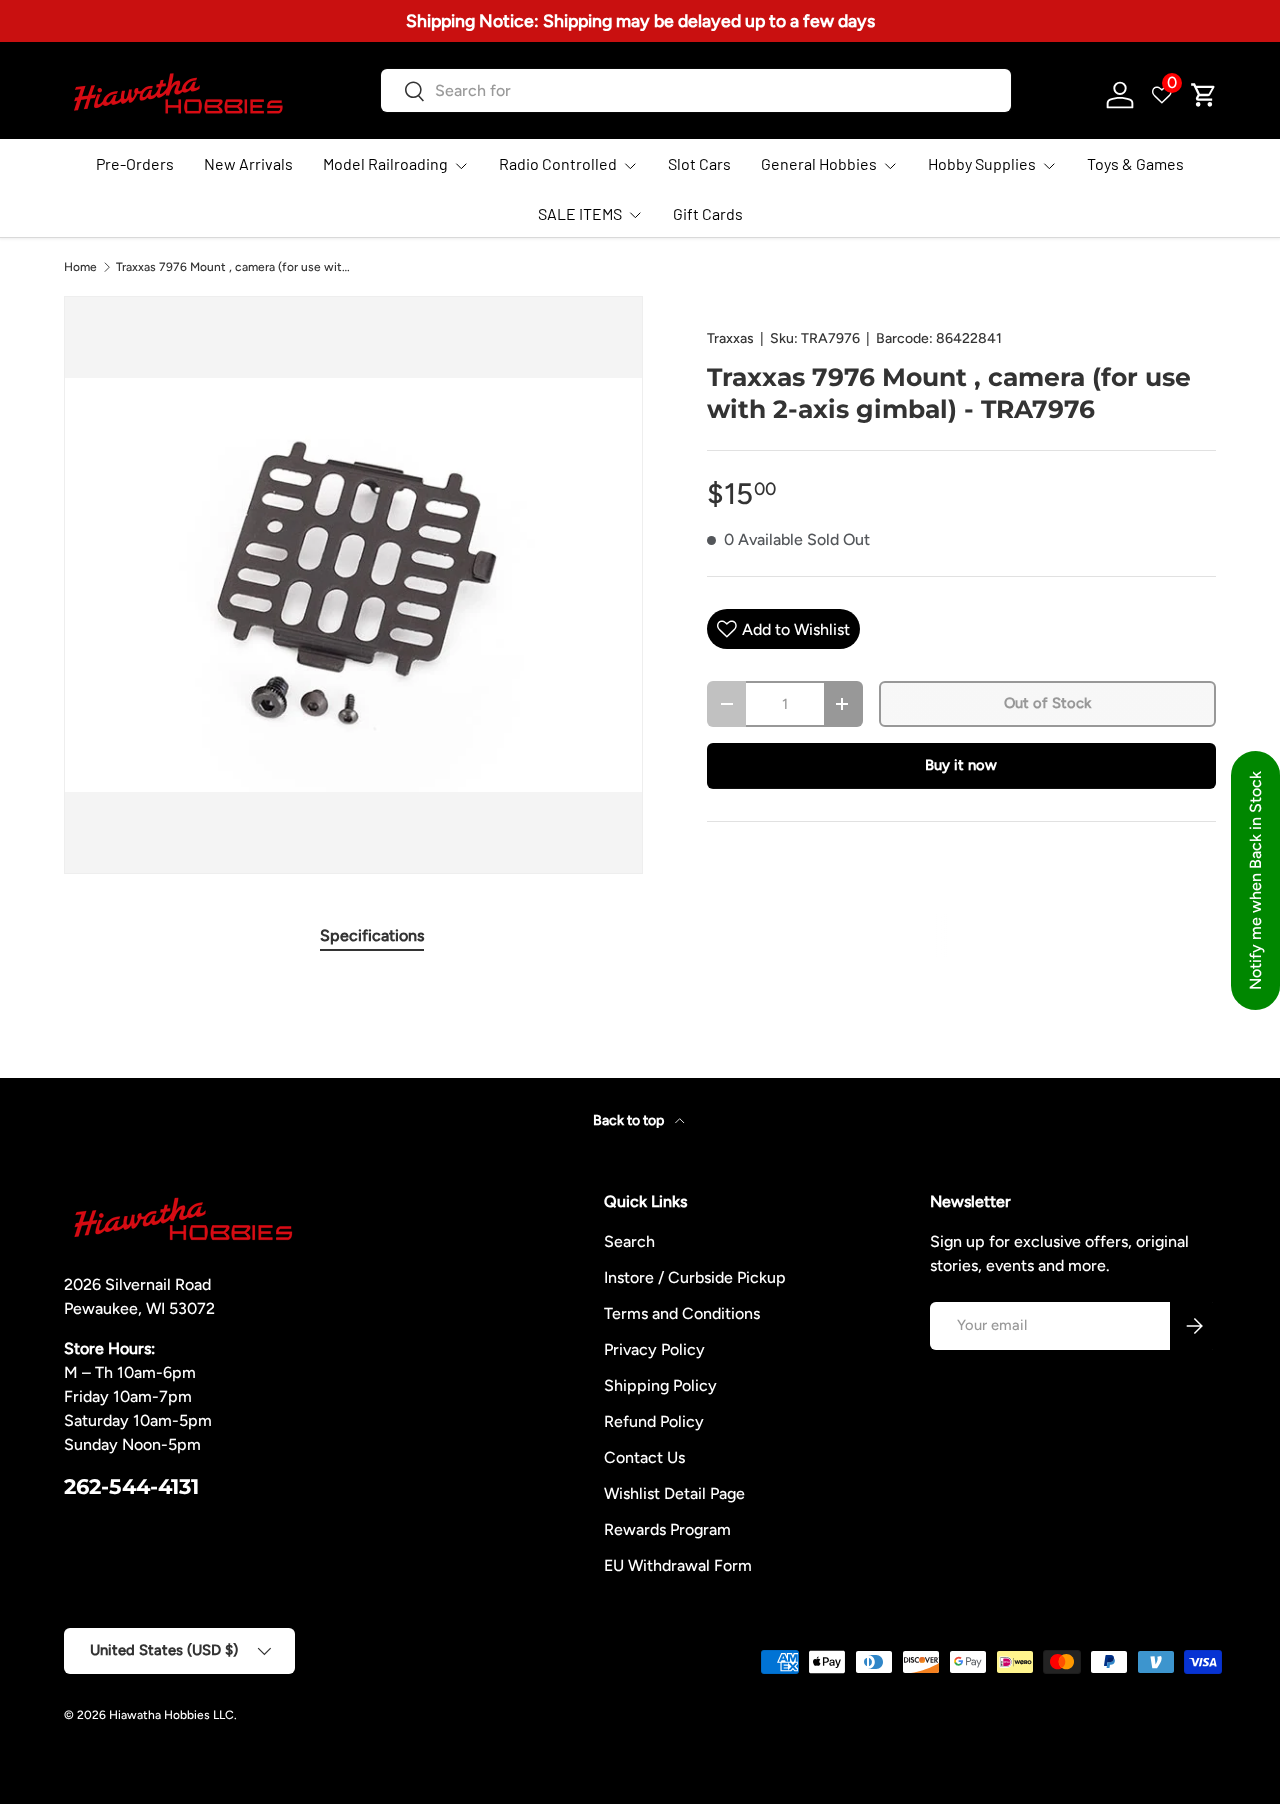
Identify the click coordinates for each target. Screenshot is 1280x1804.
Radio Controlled (558, 163)
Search (629, 1241)
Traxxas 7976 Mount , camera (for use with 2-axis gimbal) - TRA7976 (236, 267)
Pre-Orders (135, 163)
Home (80, 267)
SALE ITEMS (580, 213)
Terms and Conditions (682, 1313)
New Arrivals (248, 163)
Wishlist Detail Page (674, 1493)
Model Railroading (385, 163)
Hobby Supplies (982, 163)
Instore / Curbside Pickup (695, 1277)
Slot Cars (699, 163)
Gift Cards (708, 213)
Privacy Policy (654, 1349)
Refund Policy (654, 1421)
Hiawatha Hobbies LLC (171, 1715)
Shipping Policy (660, 1385)
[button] (1204, 95)
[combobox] (696, 90)
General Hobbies (819, 163)
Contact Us (644, 1457)
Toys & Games (1135, 163)
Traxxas (730, 338)
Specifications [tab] (372, 935)
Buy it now (961, 765)
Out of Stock (1047, 703)
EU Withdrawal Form (678, 1565)
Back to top (630, 1120)
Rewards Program (667, 1529)
